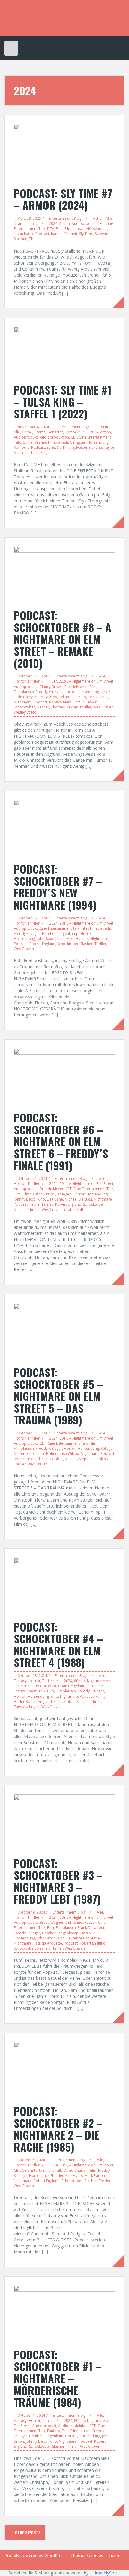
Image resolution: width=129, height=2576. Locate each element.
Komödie (73, 432)
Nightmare (23, 702)
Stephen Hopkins (93, 1459)
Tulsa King (39, 453)
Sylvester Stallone (87, 447)
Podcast (42, 234)
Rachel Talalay (41, 1204)
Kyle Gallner (98, 697)
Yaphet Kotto (75, 1209)
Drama (20, 223)
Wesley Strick (25, 712)
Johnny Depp (25, 1199)
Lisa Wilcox (70, 1454)
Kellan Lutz (68, 697)
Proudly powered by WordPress (35, 2555)
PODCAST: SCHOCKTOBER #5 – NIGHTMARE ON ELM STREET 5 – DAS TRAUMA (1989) (58, 1396)
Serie (51, 447)
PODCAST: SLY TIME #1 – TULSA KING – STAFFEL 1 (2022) (63, 401)
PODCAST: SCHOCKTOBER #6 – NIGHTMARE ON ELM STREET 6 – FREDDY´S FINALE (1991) (61, 1141)
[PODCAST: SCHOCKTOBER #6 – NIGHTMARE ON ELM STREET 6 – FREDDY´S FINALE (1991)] (64, 1077)
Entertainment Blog (65, 218)
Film (59, 229)
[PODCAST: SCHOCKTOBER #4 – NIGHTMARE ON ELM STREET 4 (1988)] (64, 1586)
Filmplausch (75, 229)
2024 (53, 223)
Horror (20, 681)
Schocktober (24, 707)
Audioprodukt (84, 223)
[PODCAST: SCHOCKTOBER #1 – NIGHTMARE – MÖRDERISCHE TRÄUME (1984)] (64, 2313)
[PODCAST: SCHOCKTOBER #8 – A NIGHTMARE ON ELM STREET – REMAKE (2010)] (64, 574)
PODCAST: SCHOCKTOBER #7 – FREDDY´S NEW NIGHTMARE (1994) (58, 887)
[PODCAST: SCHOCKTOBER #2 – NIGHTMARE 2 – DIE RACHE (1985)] (64, 2070)
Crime (27, 432)
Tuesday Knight (27, 1707)
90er (63, 923)
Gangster (55, 432)
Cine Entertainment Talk (60, 928)
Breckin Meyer (52, 1189)
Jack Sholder (53, 2176)
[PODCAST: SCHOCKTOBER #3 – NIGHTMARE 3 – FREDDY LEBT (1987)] (64, 1822)
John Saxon (46, 939)
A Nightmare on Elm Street (91, 681)
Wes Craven (103, 707)
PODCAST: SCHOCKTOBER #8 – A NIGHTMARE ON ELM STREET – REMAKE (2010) (63, 639)
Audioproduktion (54, 437)
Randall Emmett (64, 234)
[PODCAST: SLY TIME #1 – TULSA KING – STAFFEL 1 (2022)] (64, 352)
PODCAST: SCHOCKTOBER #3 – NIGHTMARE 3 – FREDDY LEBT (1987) (58, 1881)
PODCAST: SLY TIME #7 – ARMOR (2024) (63, 199)
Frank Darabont (91, 1928)
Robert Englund (42, 944)
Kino (82, 697)
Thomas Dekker (64, 707)
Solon (92, 2555)
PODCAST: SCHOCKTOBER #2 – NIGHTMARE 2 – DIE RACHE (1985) (58, 2129)
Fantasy (20, 1681)
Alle (109, 218)
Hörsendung (97, 229)
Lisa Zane (55, 1199)
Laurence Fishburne (83, 1938)
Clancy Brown (51, 687)
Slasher (43, 707)
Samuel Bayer (85, 702)
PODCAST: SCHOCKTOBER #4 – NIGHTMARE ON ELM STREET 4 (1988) (58, 1644)
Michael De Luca (78, 1199)
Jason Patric (24, 234)
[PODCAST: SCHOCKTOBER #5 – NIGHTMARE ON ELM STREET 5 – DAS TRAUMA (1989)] (64, 1331)
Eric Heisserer (76, 687)
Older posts (27, 2533)
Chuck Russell (85, 1922)
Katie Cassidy (46, 697)
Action (98, 218)
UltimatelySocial (105, 2573)
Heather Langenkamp (60, 933)
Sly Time (86, 234)
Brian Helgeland (72, 1686)
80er (63, 1438)
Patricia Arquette (48, 1943)
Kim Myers (74, 2176)
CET (101, 223)
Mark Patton (95, 2176)
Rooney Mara (60, 702)
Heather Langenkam (46, 2436)
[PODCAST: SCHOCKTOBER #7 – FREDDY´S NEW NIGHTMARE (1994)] (64, 828)
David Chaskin (76, 2170)
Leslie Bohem (47, 1454)
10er (53, 681)
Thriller (33, 223)
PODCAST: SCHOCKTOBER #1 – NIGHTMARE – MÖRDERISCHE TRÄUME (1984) (58, 2378)
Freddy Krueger (49, 692)
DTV (51, 229)
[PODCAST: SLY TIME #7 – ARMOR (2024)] (64, 152)
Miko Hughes (78, 939)
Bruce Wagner (52, 1922)
